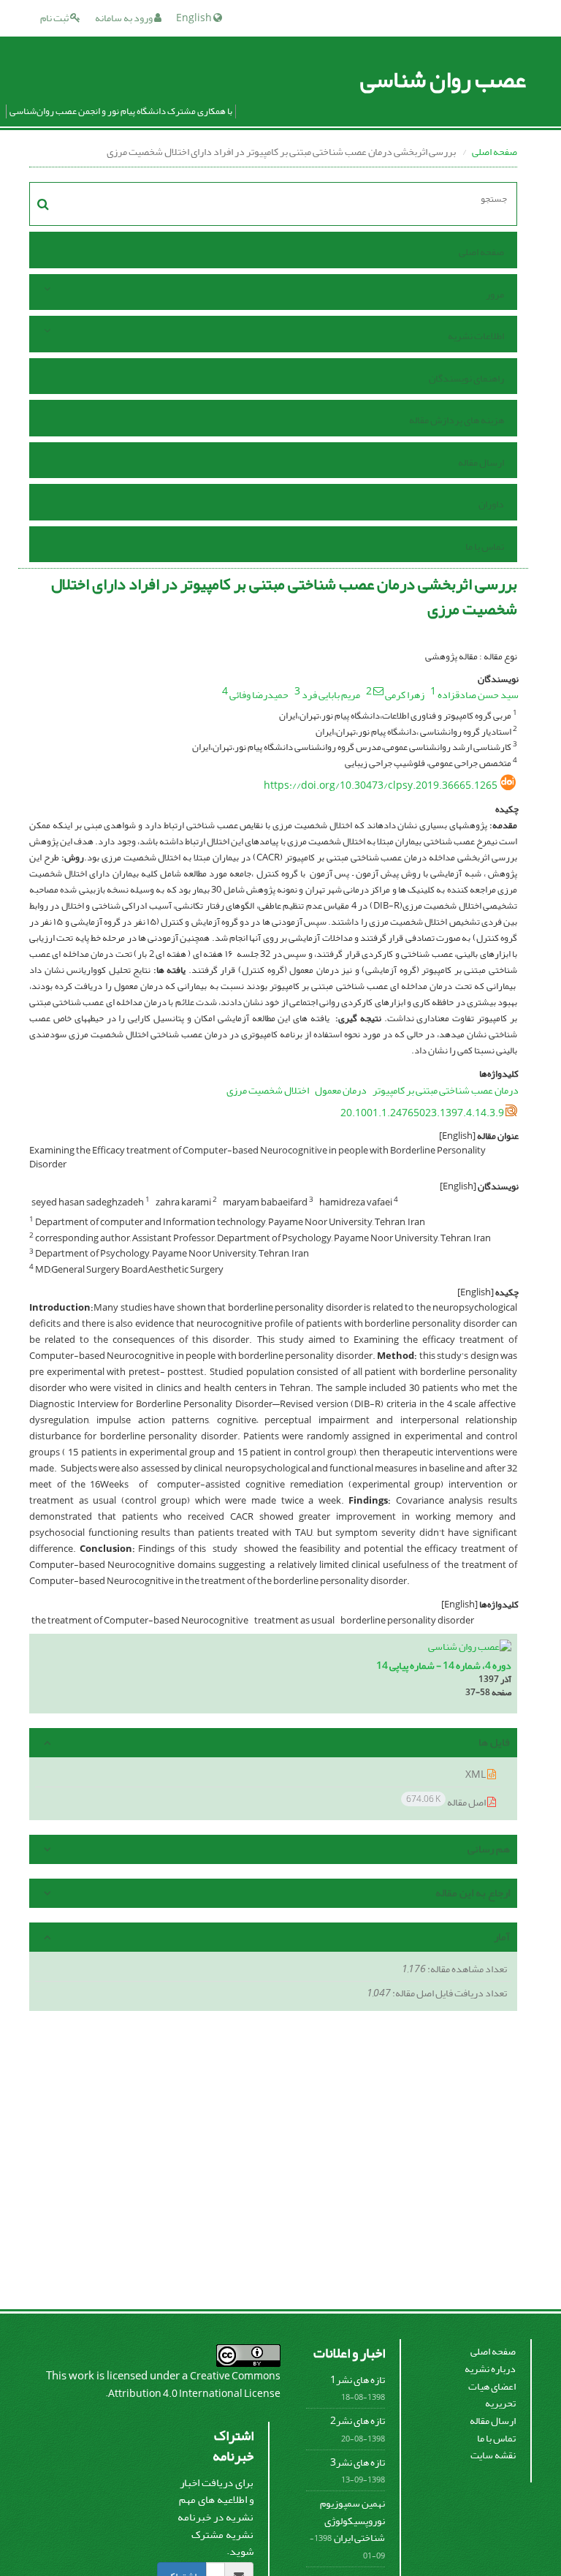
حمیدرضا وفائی (259, 695)
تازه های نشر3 (358, 2462)
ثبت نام (55, 18)
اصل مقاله (447, 1802)
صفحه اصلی (495, 152)
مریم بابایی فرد (331, 695)
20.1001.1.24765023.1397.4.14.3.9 (422, 1113)
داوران (491, 504)
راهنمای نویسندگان (466, 378)
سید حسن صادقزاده (478, 695)
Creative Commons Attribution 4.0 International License (194, 2385)
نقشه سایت (493, 2455)
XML (476, 1774)
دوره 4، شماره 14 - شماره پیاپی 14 (444, 1666)
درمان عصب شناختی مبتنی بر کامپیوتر (446, 1090)
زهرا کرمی (405, 695)
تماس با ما (485, 546)
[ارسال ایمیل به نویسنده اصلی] (378, 691)
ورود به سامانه (125, 18)
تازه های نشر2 (358, 2421)
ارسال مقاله (481, 462)
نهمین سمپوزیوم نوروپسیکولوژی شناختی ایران (352, 2520)
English (195, 18)
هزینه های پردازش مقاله (457, 420)
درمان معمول (341, 1090)
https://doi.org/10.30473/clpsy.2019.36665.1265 (381, 785)
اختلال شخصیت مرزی (268, 1090)
